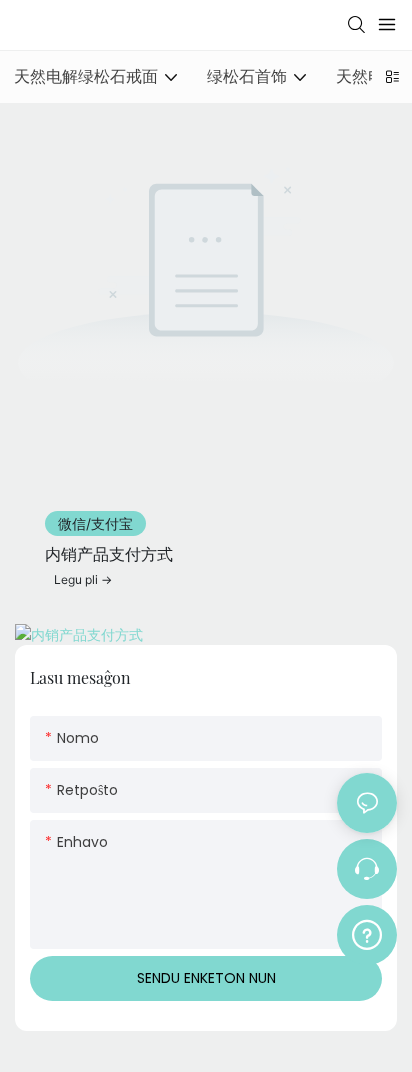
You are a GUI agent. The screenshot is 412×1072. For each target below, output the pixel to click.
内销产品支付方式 (109, 553)
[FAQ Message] (367, 932)
